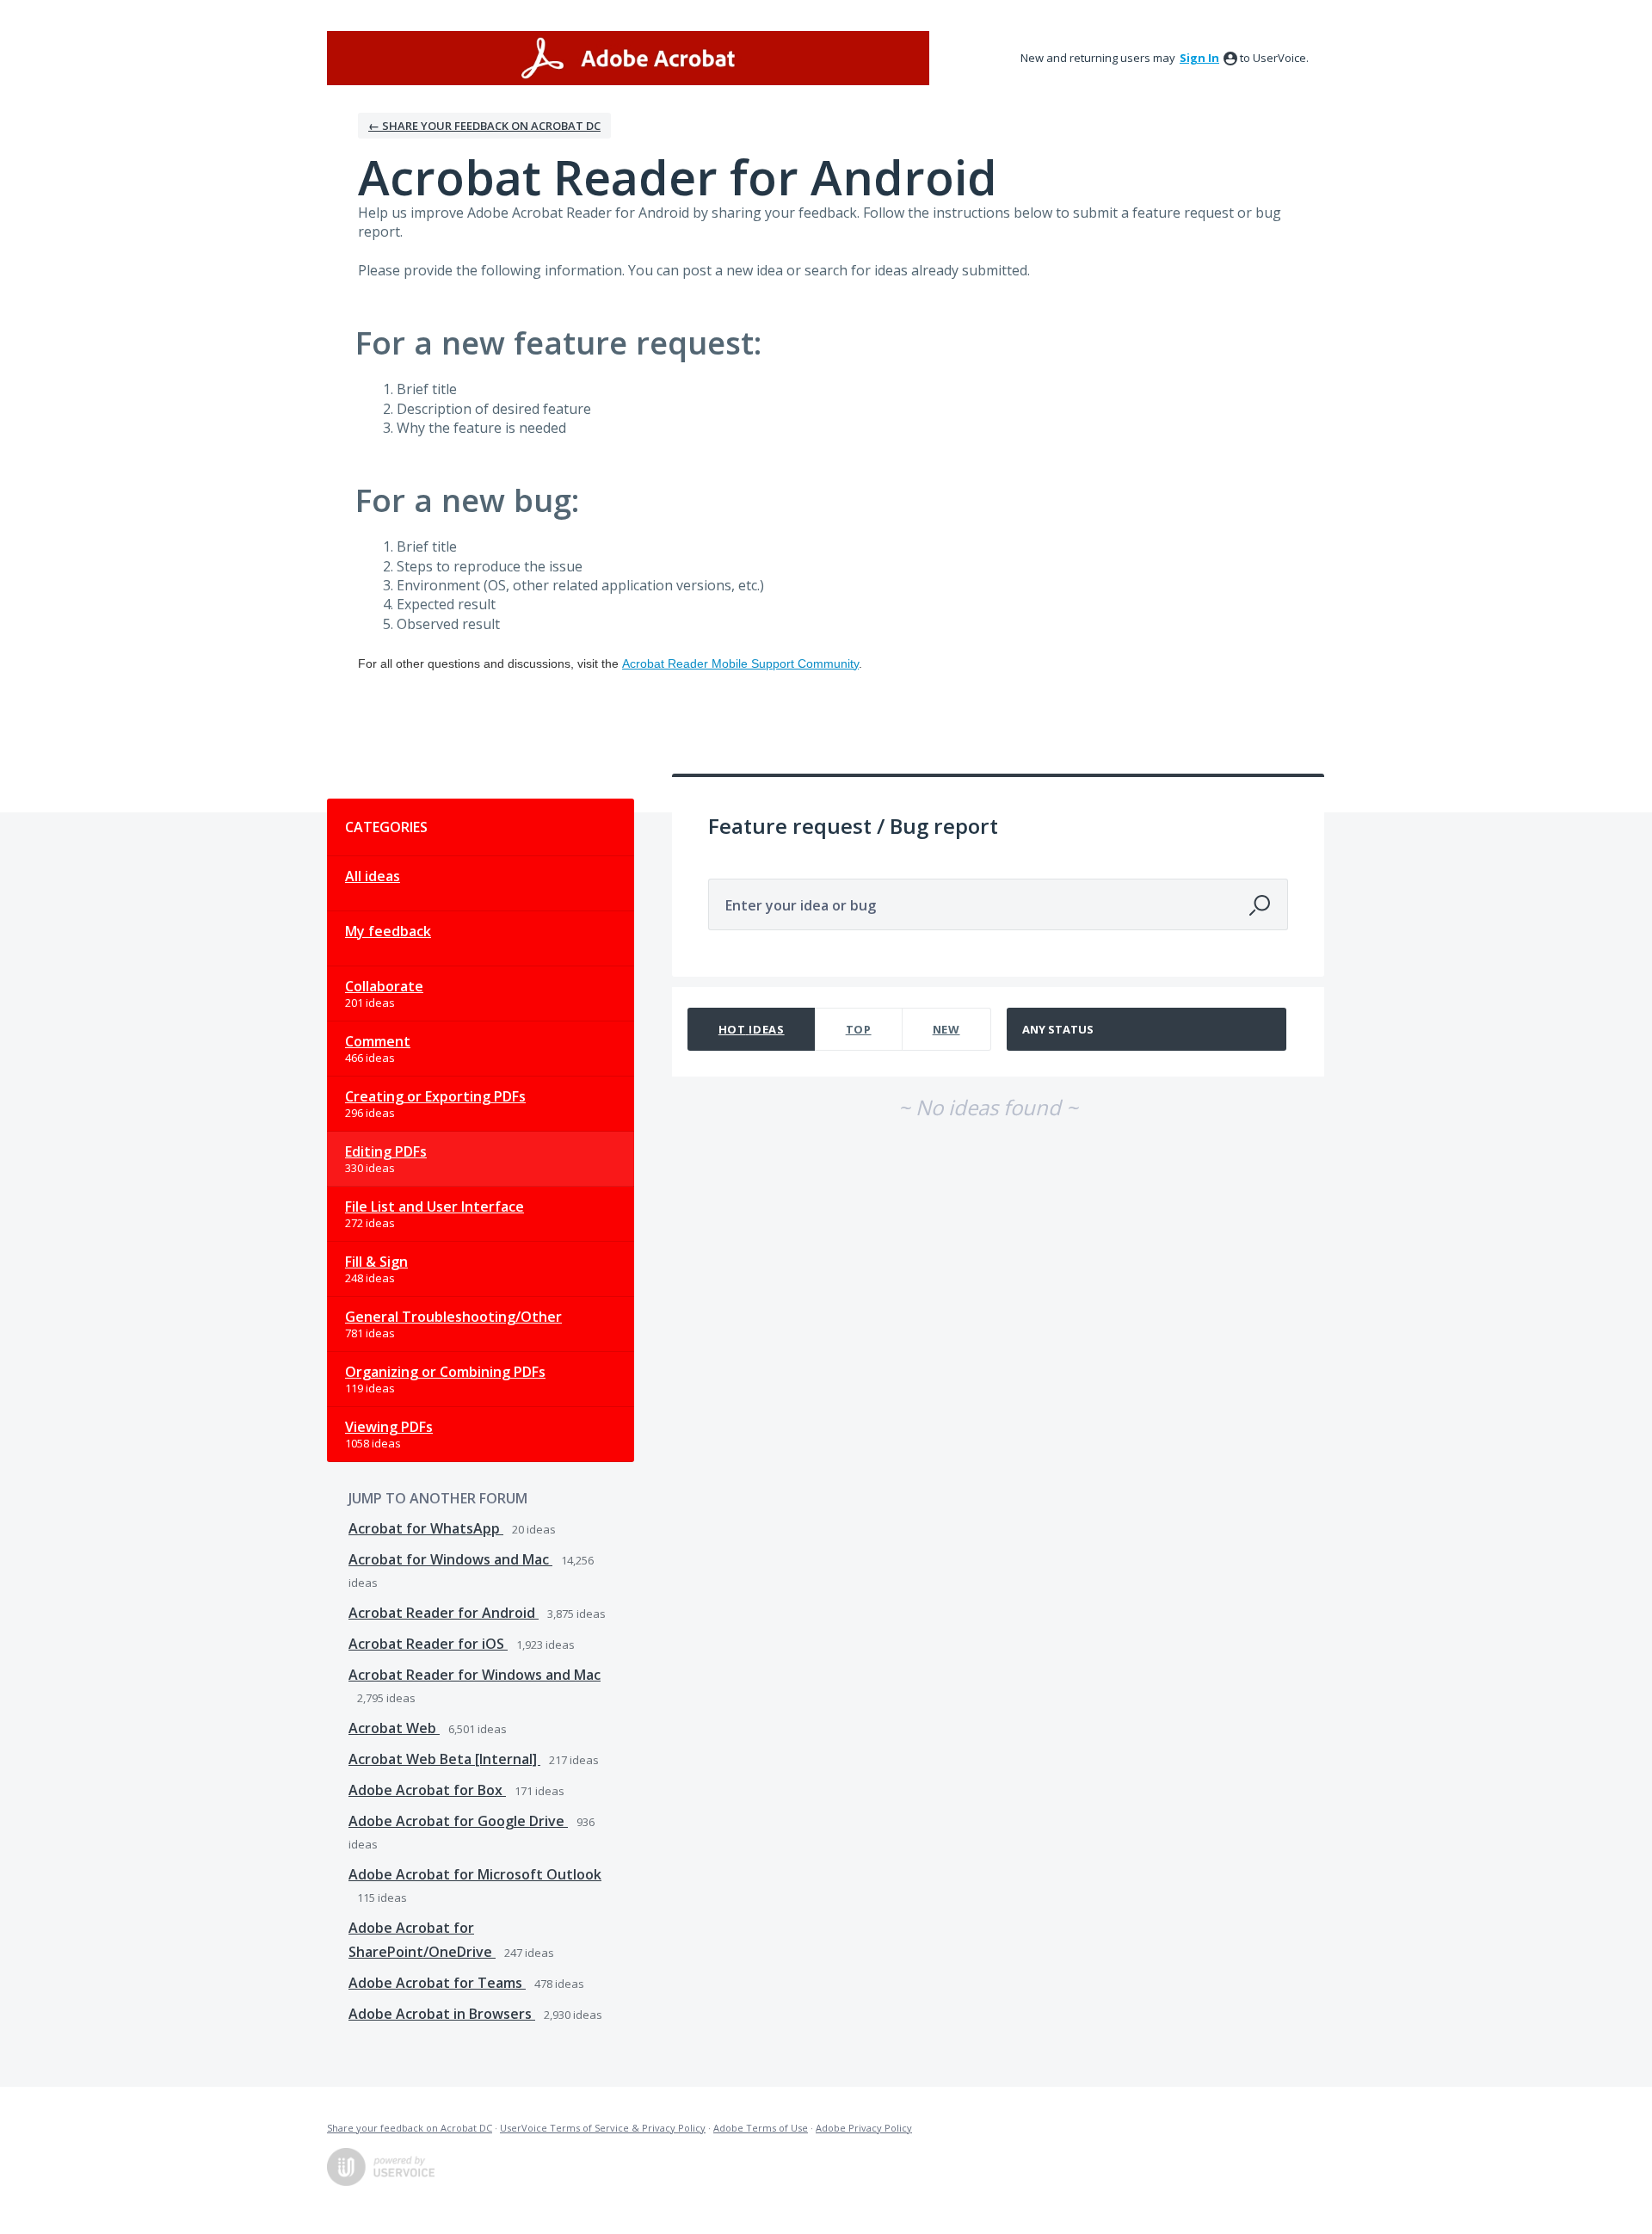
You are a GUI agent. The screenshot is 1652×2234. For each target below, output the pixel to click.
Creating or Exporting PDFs (435, 1096)
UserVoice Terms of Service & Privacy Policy (603, 2128)
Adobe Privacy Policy (864, 2128)
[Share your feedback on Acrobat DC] (628, 58)
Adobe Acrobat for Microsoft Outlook (475, 1874)
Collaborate (384, 986)
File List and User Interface (435, 1206)
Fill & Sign (376, 1262)
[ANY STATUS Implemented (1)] (1147, 1029)
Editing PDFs (386, 1151)
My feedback (388, 931)
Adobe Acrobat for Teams (437, 1983)
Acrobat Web (394, 1728)
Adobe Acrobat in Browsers (442, 2014)
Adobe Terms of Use (761, 2128)
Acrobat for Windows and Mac (450, 1559)
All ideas (373, 876)
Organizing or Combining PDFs (445, 1372)
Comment (378, 1041)
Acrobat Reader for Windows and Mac (475, 1675)
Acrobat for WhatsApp (426, 1528)
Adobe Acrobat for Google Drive (458, 1821)
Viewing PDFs (389, 1427)
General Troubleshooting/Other (453, 1317)
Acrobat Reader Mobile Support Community (740, 663)
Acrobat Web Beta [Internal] (444, 1759)
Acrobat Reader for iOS (428, 1644)
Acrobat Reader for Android (444, 1613)
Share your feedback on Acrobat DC (410, 2128)
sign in (1199, 58)
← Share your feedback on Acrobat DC (484, 126)
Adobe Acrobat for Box (427, 1790)
